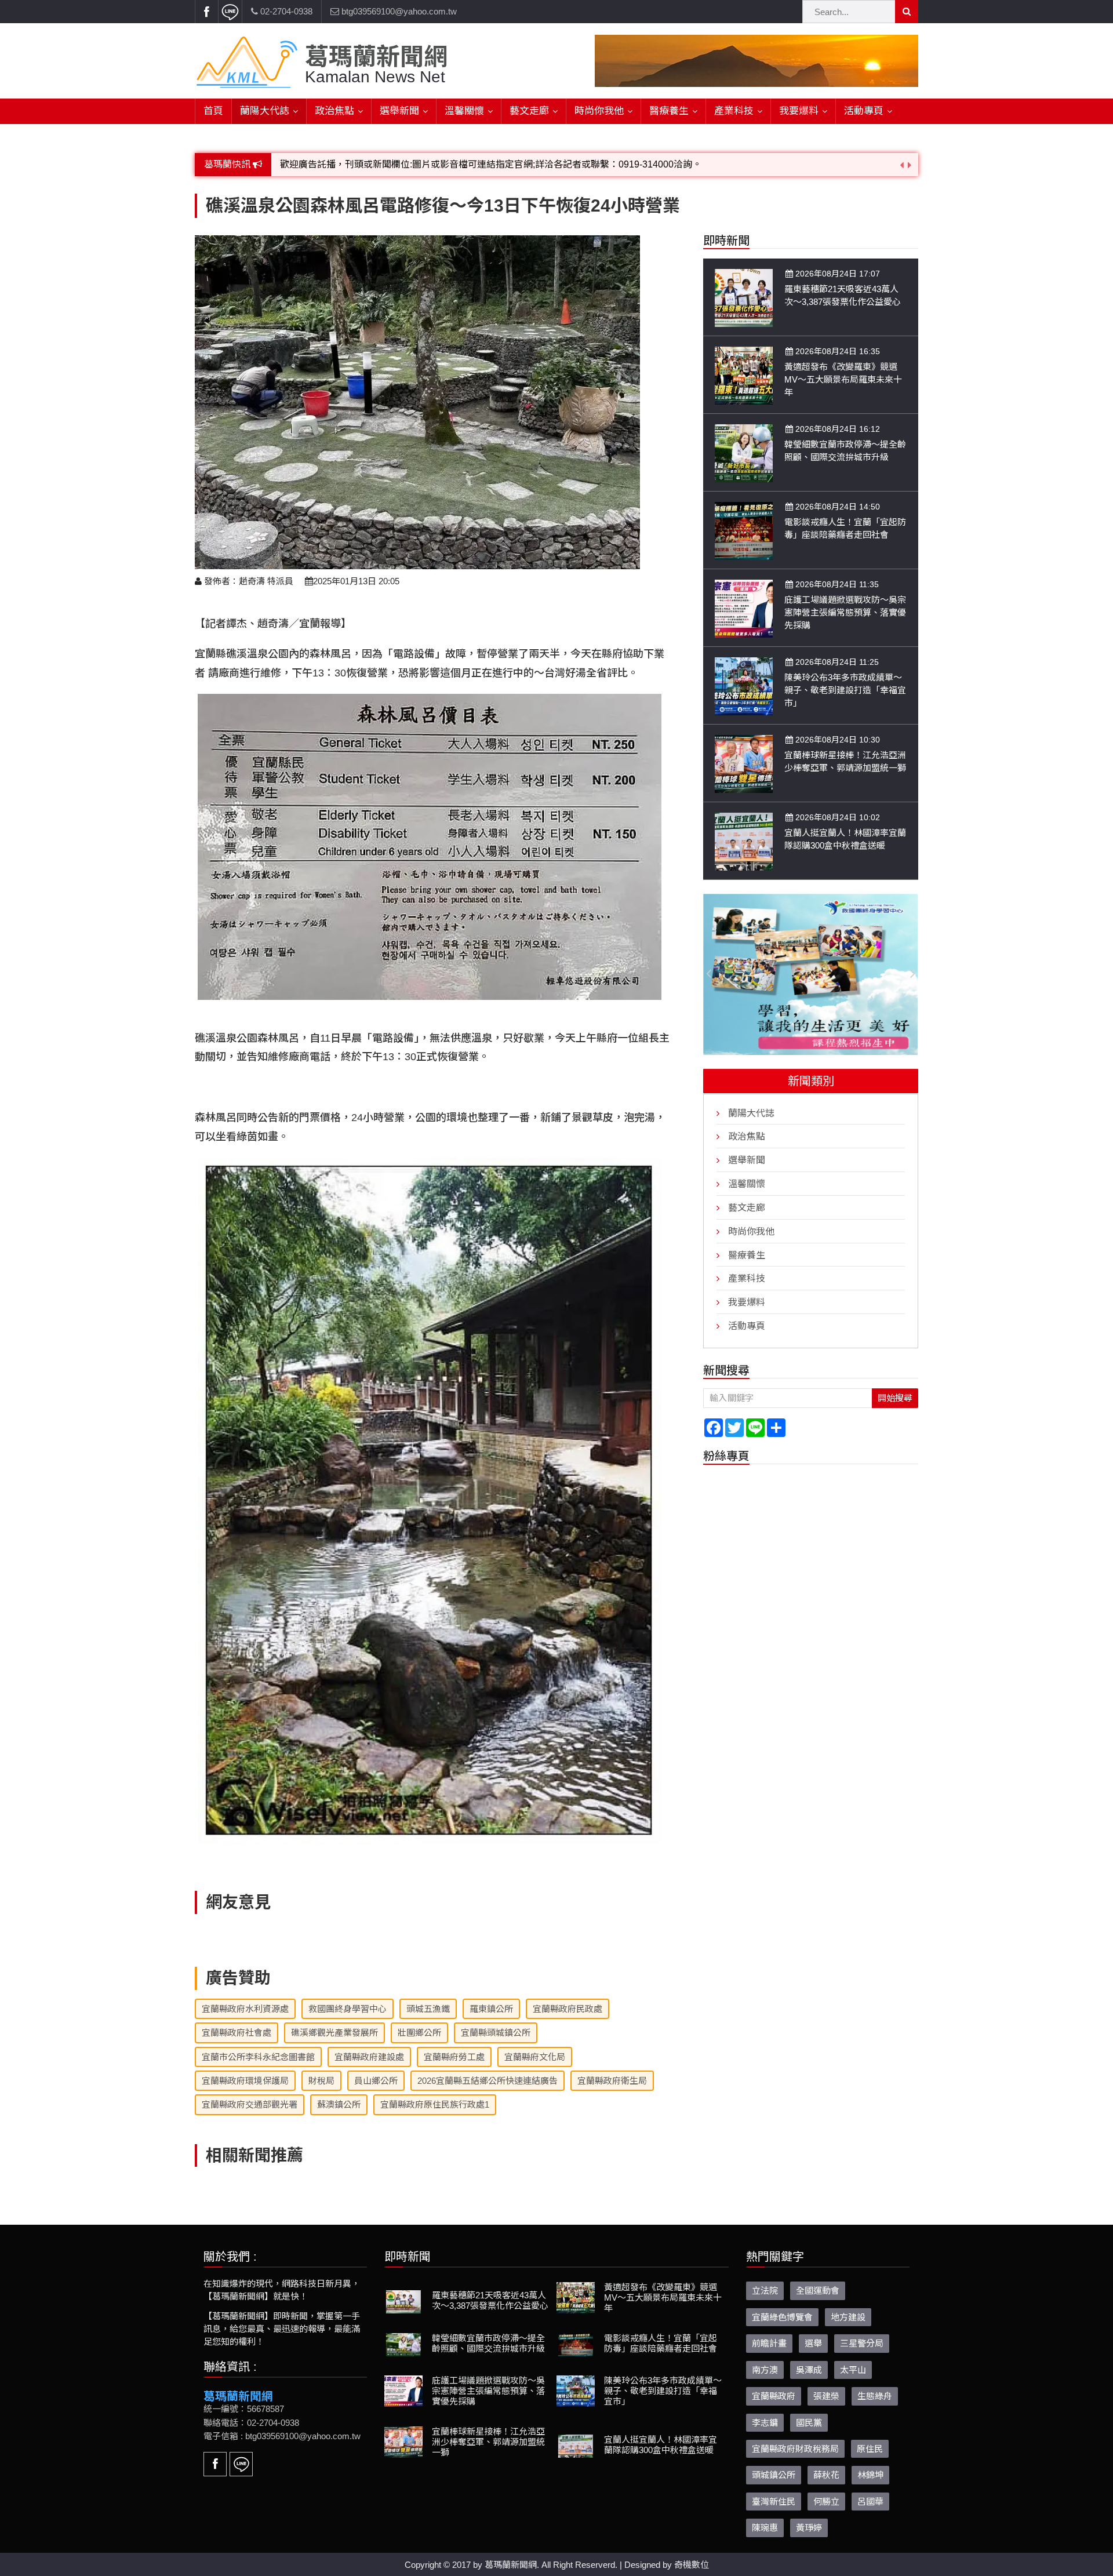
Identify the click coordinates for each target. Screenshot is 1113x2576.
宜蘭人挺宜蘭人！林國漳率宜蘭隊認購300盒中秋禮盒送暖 (661, 2445)
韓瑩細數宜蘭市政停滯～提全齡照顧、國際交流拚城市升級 (488, 2343)
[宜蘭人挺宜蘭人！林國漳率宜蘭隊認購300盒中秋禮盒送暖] (744, 841)
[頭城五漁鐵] (810, 974)
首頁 (213, 111)
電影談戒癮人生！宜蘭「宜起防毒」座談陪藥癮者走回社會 (661, 2343)
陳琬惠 (765, 2528)
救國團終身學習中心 (348, 2009)
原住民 (870, 2449)
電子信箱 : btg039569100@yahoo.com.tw (282, 2436)
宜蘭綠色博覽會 (782, 2317)
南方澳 (765, 2370)
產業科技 (734, 111)
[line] (230, 12)
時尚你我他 (599, 111)
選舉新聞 (399, 111)
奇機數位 (692, 2565)
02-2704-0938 (285, 11)
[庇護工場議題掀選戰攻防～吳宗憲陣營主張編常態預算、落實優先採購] (744, 608)
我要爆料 (799, 111)
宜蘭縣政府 (774, 2396)
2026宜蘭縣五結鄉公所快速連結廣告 (488, 2081)
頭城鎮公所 (774, 2475)
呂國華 (870, 2502)
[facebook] (206, 12)
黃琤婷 (809, 2528)
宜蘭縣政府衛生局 (612, 2081)
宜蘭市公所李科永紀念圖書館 (258, 2057)
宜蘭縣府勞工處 (454, 2057)
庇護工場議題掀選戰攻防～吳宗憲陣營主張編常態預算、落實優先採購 (845, 612)
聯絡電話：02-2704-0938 (251, 2423)
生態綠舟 (875, 2396)
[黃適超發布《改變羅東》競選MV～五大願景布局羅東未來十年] (744, 375)
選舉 (813, 2343)
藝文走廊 (529, 111)
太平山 (853, 2370)
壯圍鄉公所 (419, 2033)
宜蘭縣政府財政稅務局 (795, 2449)
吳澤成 (809, 2370)
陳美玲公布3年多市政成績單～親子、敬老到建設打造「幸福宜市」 (845, 690)
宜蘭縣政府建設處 (369, 2057)
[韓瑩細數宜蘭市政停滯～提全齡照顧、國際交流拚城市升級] (744, 452)
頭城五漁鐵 (428, 2009)
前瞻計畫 (769, 2343)
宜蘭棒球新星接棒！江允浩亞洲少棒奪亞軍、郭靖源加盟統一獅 (488, 2442)
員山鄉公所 (376, 2081)
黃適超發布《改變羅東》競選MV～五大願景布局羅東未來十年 (843, 379)
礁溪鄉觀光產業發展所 (334, 2033)
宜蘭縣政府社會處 (237, 2033)
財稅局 (321, 2081)
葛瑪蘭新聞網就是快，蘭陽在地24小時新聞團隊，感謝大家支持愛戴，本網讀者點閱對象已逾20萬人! (486, 167)
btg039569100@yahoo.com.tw (398, 11)
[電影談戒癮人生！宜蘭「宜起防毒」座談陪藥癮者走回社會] (744, 530)
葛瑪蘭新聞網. (512, 2565)
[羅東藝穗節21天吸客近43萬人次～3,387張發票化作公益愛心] (744, 297)
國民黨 (809, 2423)
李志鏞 (765, 2423)
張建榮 (826, 2396)
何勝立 (826, 2502)
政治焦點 (334, 111)
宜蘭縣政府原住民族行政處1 (435, 2104)
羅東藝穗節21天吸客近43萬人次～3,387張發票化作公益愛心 (490, 2300)
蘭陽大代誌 (265, 111)
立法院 (765, 2291)
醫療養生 (669, 111)
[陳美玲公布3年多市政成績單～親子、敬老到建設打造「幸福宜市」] (744, 685)
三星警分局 (862, 2343)
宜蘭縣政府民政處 (568, 2009)
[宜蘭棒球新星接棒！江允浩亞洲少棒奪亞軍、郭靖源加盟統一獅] (744, 763)
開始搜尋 (895, 1397)
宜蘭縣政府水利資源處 (245, 2009)
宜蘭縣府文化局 (535, 2057)
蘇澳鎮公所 (339, 2104)
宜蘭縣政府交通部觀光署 (250, 2104)
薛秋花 (826, 2475)
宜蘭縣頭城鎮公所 (496, 2033)
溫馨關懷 (464, 111)
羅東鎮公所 (491, 2009)
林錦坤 (870, 2475)
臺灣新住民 (774, 2502)
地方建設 (848, 2317)
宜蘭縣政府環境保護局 (245, 2081)
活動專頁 (864, 111)
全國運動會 (818, 2291)
